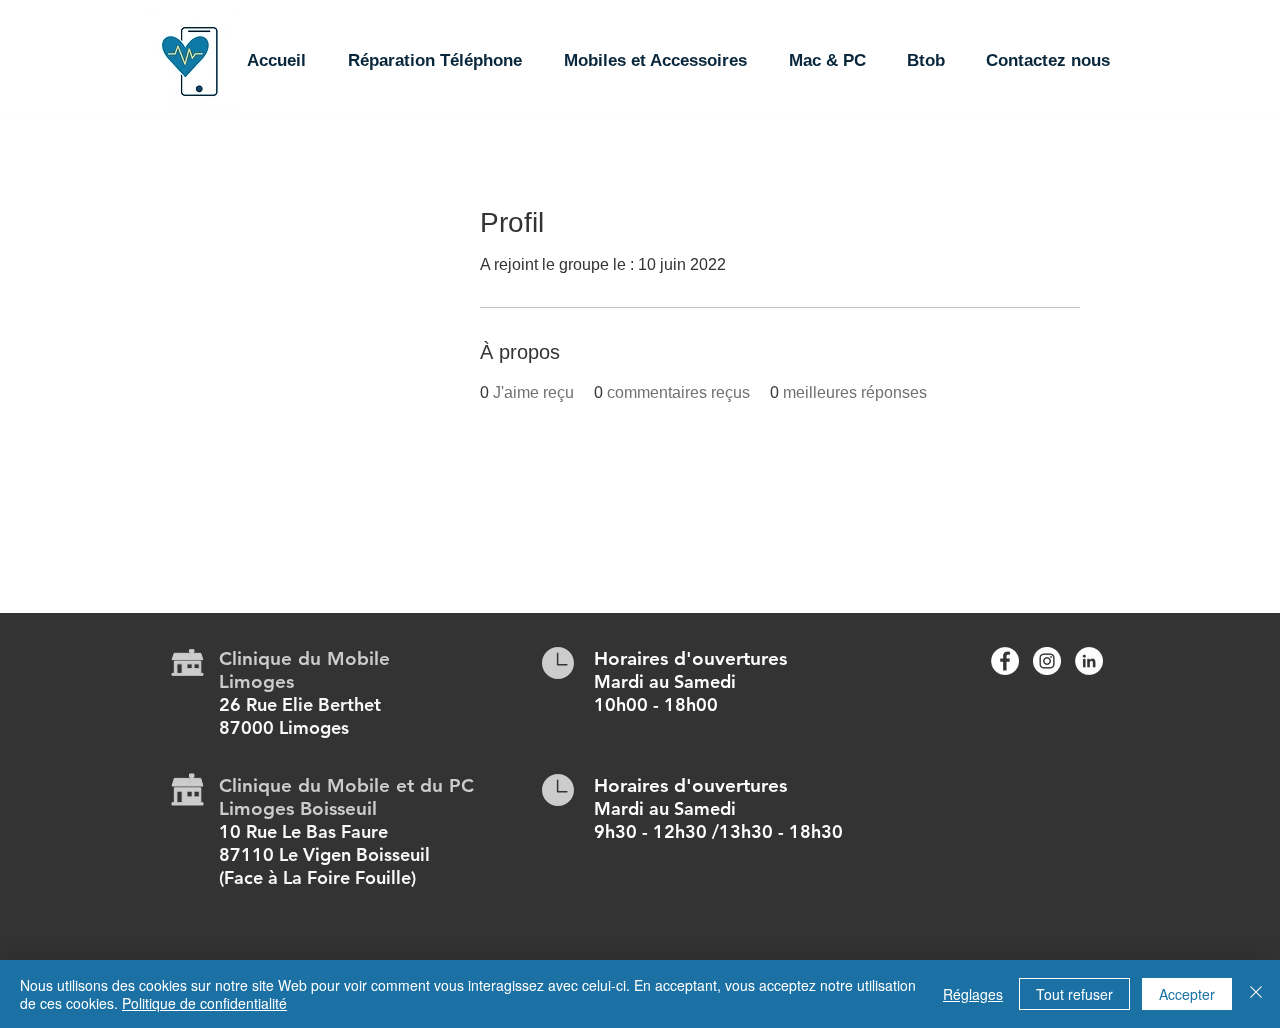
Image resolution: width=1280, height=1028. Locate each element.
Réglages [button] (973, 994)
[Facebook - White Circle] (1005, 661)
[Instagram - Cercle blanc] (1047, 661)
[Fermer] (1256, 994)
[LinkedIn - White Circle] (1089, 661)
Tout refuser (1074, 994)
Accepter (1187, 994)
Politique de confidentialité (204, 1003)
